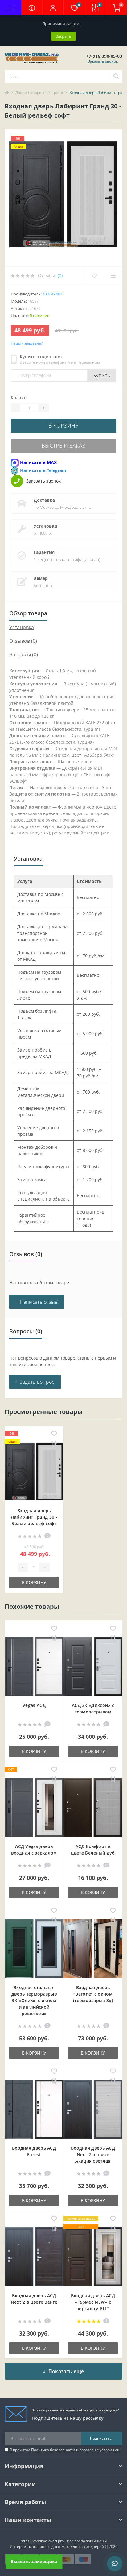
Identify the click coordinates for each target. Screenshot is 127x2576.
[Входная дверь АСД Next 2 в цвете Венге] (34, 2257)
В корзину (63, 425)
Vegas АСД (34, 1705)
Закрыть (63, 36)
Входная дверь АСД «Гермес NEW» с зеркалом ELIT (93, 2302)
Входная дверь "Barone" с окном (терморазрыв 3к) (93, 1994)
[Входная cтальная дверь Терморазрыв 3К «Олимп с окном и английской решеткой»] (34, 1949)
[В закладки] (54, 1434)
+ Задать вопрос (35, 1382)
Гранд (58, 92)
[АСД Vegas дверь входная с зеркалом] (34, 1807)
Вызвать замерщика (34, 2561)
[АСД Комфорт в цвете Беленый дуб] (93, 1807)
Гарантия (44, 552)
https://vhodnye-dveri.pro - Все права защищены (64, 2541)
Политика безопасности (53, 2450)
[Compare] (113, 276)
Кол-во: (18, 397)
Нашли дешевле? (27, 343)
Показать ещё (66, 2371)
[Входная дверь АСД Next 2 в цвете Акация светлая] (93, 2109)
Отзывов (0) (23, 641)
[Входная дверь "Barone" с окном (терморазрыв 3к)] (93, 1949)
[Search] (116, 77)
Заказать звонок (103, 61)
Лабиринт (53, 294)
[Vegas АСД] (34, 1666)
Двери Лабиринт (31, 92)
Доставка (44, 500)
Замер (41, 578)
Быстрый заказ (63, 445)
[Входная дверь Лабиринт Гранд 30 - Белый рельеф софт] (34, 1472)
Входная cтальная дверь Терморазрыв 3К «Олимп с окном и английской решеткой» (34, 2000)
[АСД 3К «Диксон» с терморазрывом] (93, 1666)
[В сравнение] (54, 1444)
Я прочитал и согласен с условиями (65, 2450)
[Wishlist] (94, 276)
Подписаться (102, 2438)
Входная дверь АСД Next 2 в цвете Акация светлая (93, 2154)
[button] (53, 8)
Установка (45, 526)
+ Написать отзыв (37, 1302)
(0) (60, 276)
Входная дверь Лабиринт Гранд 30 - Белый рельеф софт (34, 1517)
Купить (102, 375)
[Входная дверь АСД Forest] (34, 2109)
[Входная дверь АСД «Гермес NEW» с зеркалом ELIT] (93, 2257)
